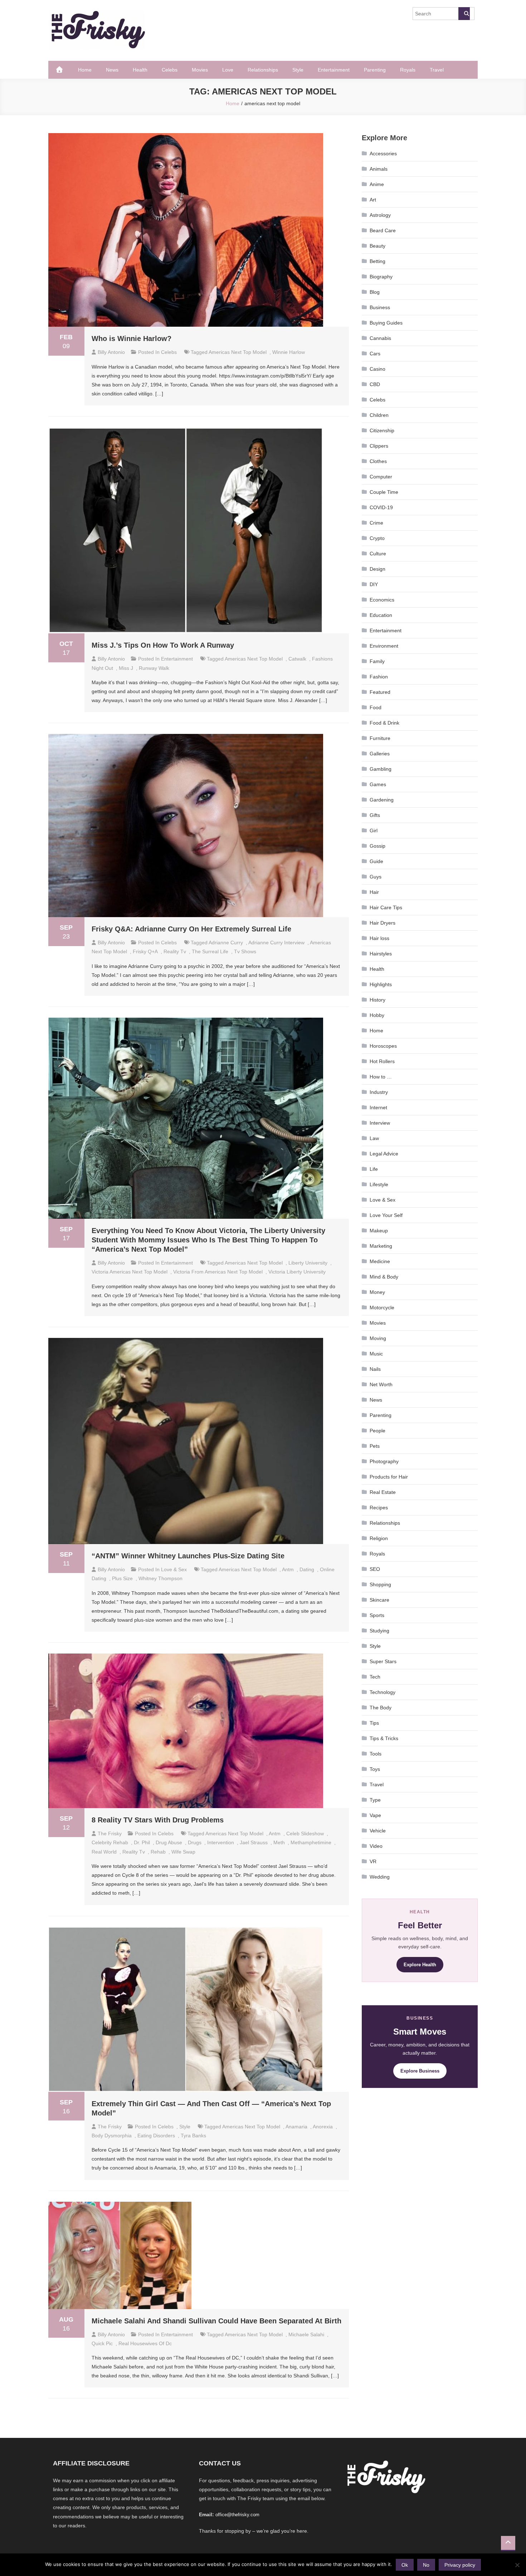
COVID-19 (381, 507)
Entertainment (334, 70)
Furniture (380, 738)
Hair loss (379, 938)
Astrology (380, 215)
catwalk (297, 659)
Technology (383, 1692)
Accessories (383, 154)
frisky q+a (145, 951)
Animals (379, 169)
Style (298, 70)
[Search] (464, 14)
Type (375, 1800)
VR (373, 1861)
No (426, 2565)
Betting (378, 261)
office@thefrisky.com (237, 2515)
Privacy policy (460, 2565)
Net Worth (381, 1384)
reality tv (175, 951)
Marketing (381, 1246)
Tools (376, 1754)
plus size (122, 1578)
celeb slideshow (305, 1834)
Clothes (378, 461)
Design (378, 569)
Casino (378, 369)
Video (376, 1846)
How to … (381, 1077)
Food (376, 707)
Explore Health (420, 1965)
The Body (381, 1708)
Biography (381, 277)
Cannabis (380, 338)
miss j (126, 668)
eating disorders (156, 2136)
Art (373, 200)
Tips (374, 1723)
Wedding (380, 1877)
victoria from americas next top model (218, 1272)
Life (374, 1169)
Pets (375, 1446)
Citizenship (382, 430)
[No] (517, 2565)
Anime (377, 184)
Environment (384, 646)
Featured (380, 692)
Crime (376, 523)
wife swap (183, 1852)
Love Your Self (386, 1215)
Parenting (375, 70)
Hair (374, 892)
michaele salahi (306, 2334)
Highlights (381, 984)
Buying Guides (386, 323)
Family (377, 661)
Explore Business (420, 2071)
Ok (405, 2565)
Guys (376, 877)
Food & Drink (384, 723)
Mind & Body (384, 1277)
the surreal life (210, 951)
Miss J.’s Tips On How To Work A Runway (163, 645)
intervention (221, 1842)
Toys (375, 1769)
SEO (375, 1569)
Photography (384, 1461)
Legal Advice (384, 1154)
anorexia (323, 2127)
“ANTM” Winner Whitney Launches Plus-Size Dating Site (188, 1556)
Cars (375, 354)
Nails (375, 1369)
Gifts (375, 815)
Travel (437, 70)
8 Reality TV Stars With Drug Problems (158, 1820)
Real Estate (383, 1492)
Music (376, 1354)
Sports (377, 1615)
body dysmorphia (112, 2136)
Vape (375, 1815)
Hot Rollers (382, 1061)
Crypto (377, 538)
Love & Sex (174, 1569)
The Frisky (110, 1834)
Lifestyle (379, 1184)
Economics (382, 600)
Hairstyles (381, 954)
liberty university (308, 1263)
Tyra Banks (193, 2136)
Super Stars (383, 1661)
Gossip (378, 846)
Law (374, 1138)
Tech (375, 1677)
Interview (380, 1123)
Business (380, 307)
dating (307, 1569)
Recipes (379, 1508)
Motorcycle (382, 1308)
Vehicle (378, 1831)
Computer (381, 477)
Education (381, 615)
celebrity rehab (110, 1842)
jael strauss (254, 1842)
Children (379, 415)
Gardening (382, 800)
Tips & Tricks (384, 1738)
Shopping (380, 1584)
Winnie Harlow (289, 352)
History (378, 1000)
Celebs (170, 70)
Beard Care (383, 230)
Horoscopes (383, 1046)
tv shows (245, 951)
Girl (374, 831)
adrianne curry (226, 943)
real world (104, 1852)
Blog (375, 292)
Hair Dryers (383, 923)
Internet (378, 1107)
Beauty (378, 246)
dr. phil (142, 1842)
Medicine (380, 1261)
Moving (378, 1338)
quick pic (102, 2343)
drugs (195, 1842)
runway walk (154, 668)
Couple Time (384, 492)
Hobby (377, 1015)
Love (228, 70)
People (378, 1431)
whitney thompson (160, 1578)
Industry (379, 1092)
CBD (375, 384)
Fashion (379, 677)
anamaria (296, 2127)
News (112, 70)
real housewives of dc (145, 2343)
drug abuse (169, 1842)
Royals (408, 70)
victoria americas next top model (130, 1272)
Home (85, 70)
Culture (378, 554)
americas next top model (238, 352)
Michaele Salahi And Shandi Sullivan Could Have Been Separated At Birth (216, 2321)
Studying (379, 1631)
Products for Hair (389, 1477)
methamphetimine (311, 1842)
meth (279, 1842)
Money (377, 1292)
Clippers (379, 446)
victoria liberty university (297, 1272)
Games (378, 784)
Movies (200, 70)
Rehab (158, 1852)
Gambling (381, 769)
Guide (376, 861)
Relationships (263, 70)
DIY (374, 584)
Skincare (379, 1600)
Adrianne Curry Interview (276, 943)
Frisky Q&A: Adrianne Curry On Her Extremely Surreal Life (191, 929)
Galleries (380, 754)
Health (140, 70)
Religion (379, 1538)
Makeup (379, 1231)
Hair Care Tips (386, 907)
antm (288, 1569)
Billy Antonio (111, 352)
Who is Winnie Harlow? (131, 339)
